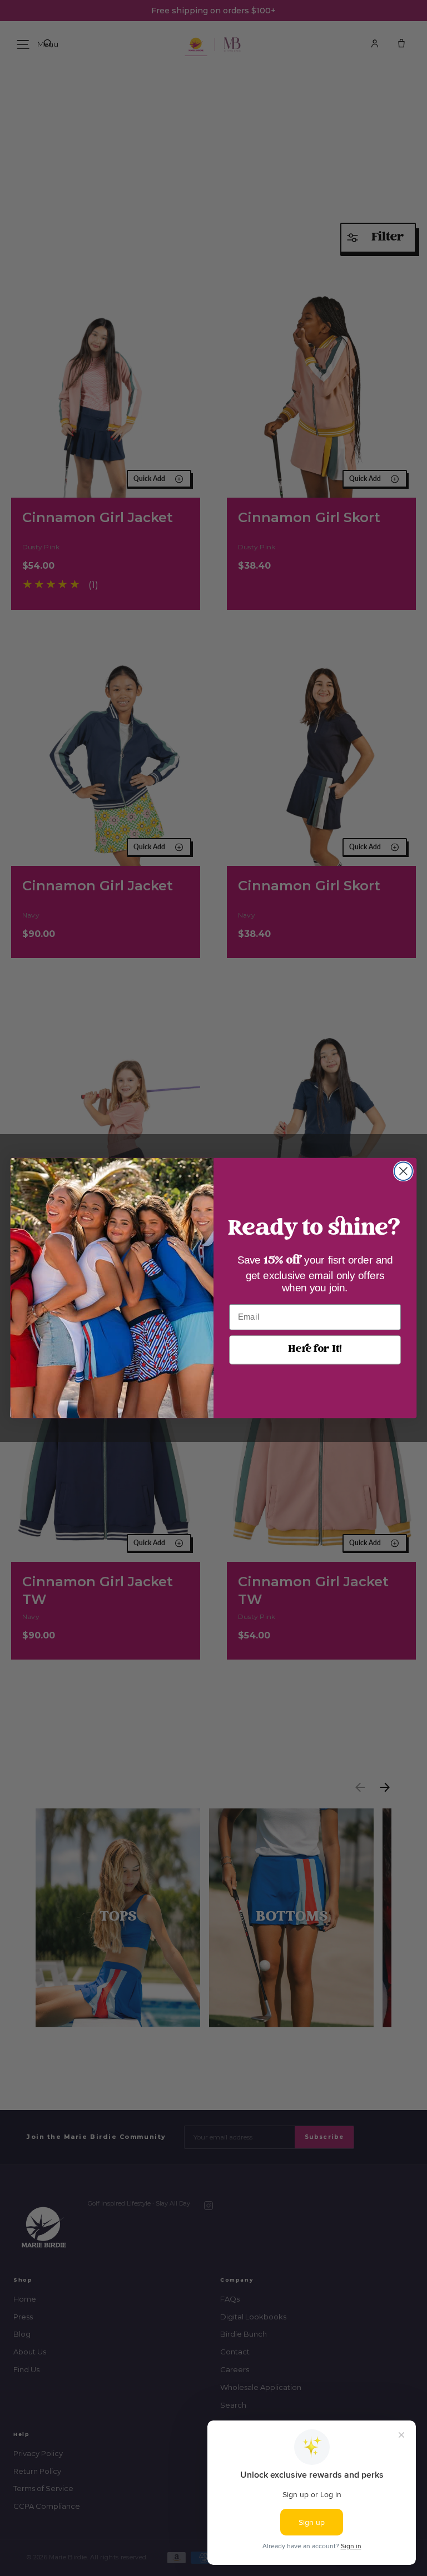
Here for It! (315, 1349)
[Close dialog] (403, 1171)
